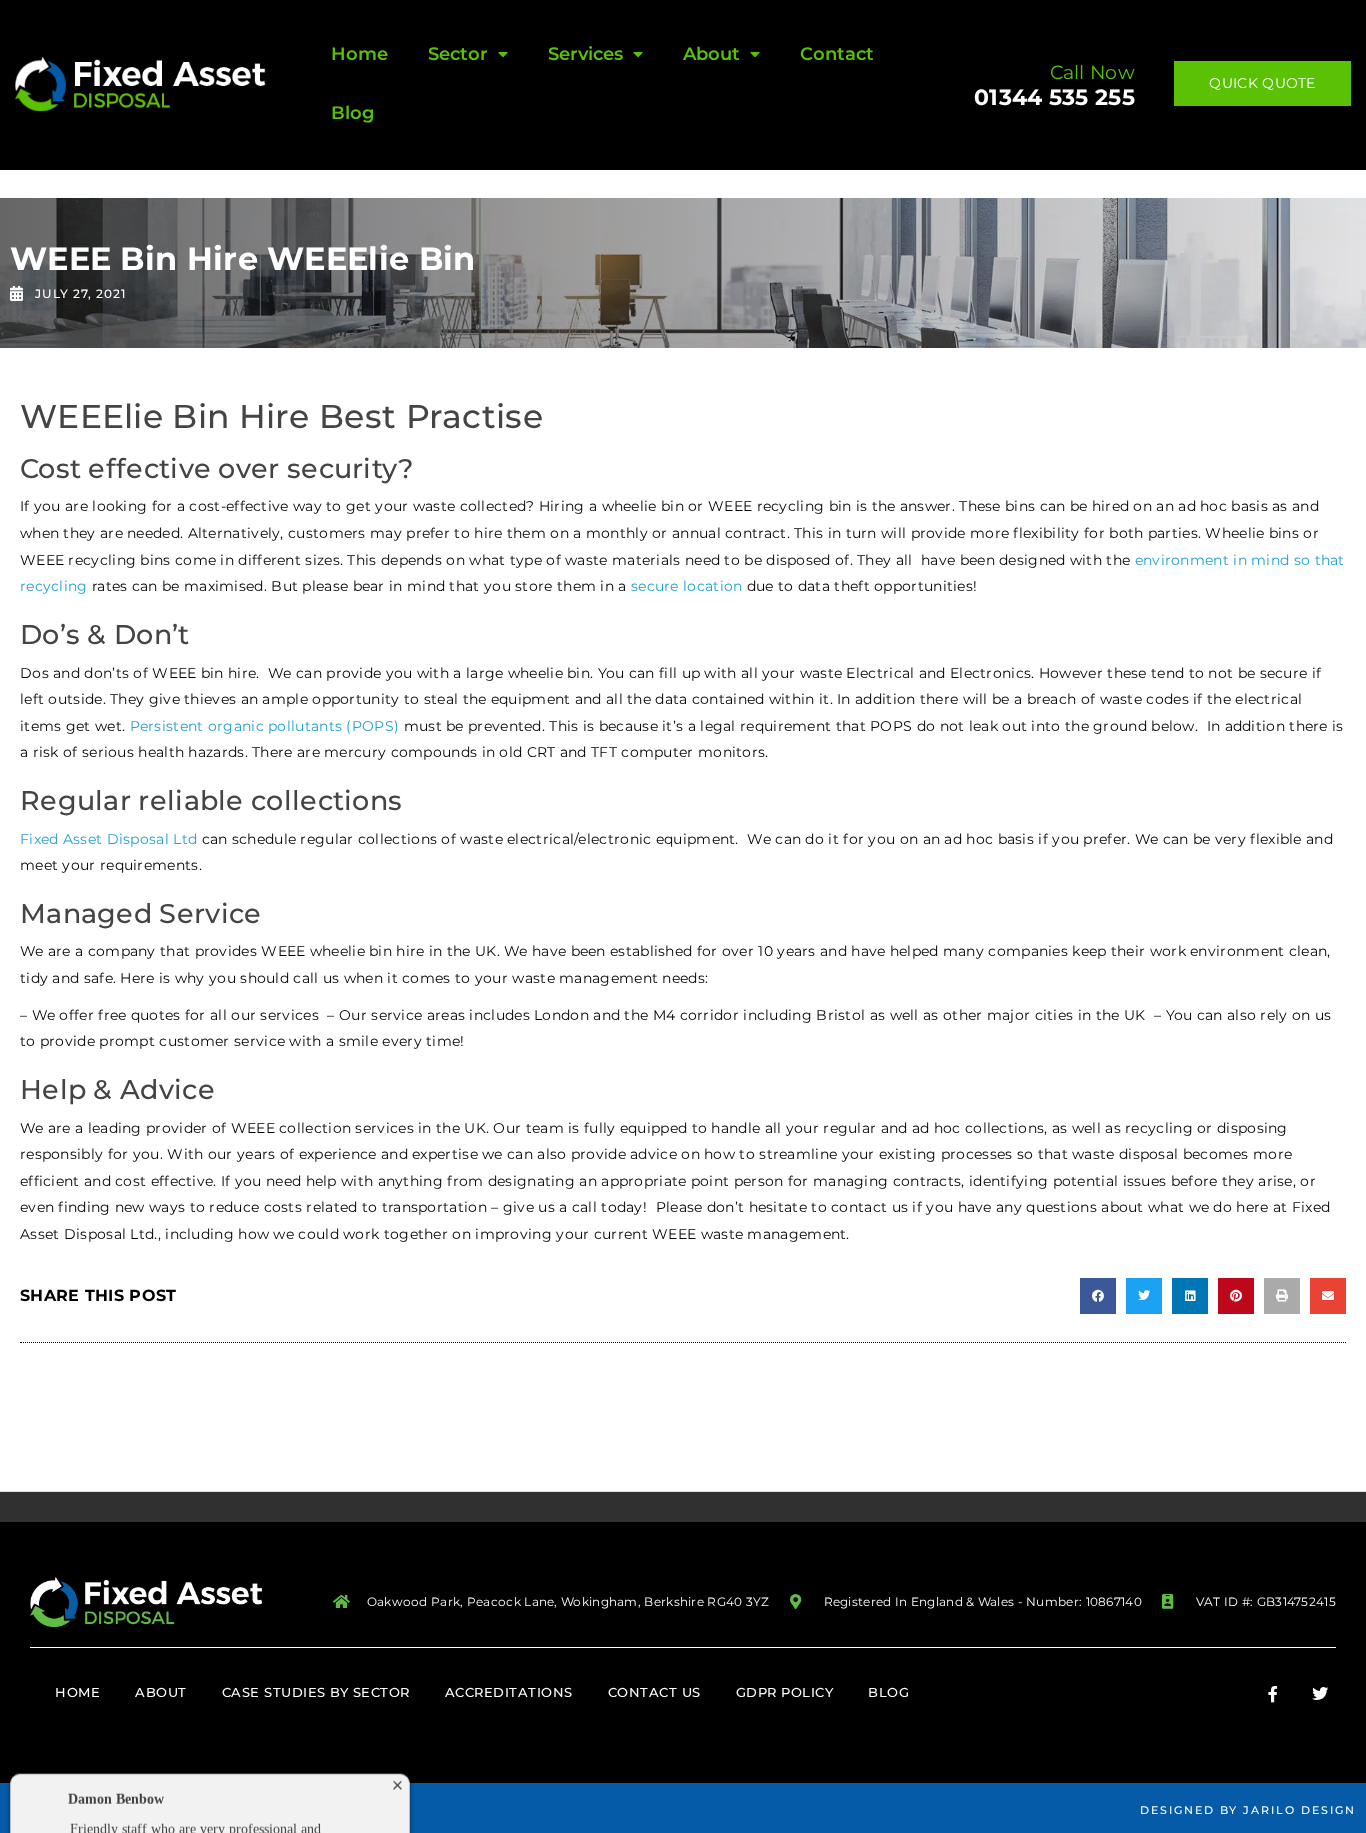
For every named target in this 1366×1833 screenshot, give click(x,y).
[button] (1098, 1296)
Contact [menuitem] (837, 54)
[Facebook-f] (1273, 1694)
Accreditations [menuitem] (509, 1692)
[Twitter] (1320, 1694)
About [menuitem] (711, 54)
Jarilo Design (1299, 1810)
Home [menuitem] (359, 54)
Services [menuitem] (585, 54)
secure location (687, 586)
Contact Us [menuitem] (654, 1692)
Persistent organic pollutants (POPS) (265, 726)
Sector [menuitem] (458, 54)
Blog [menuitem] (352, 113)
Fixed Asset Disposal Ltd (108, 839)
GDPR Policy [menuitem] (785, 1692)
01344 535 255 (1054, 97)
